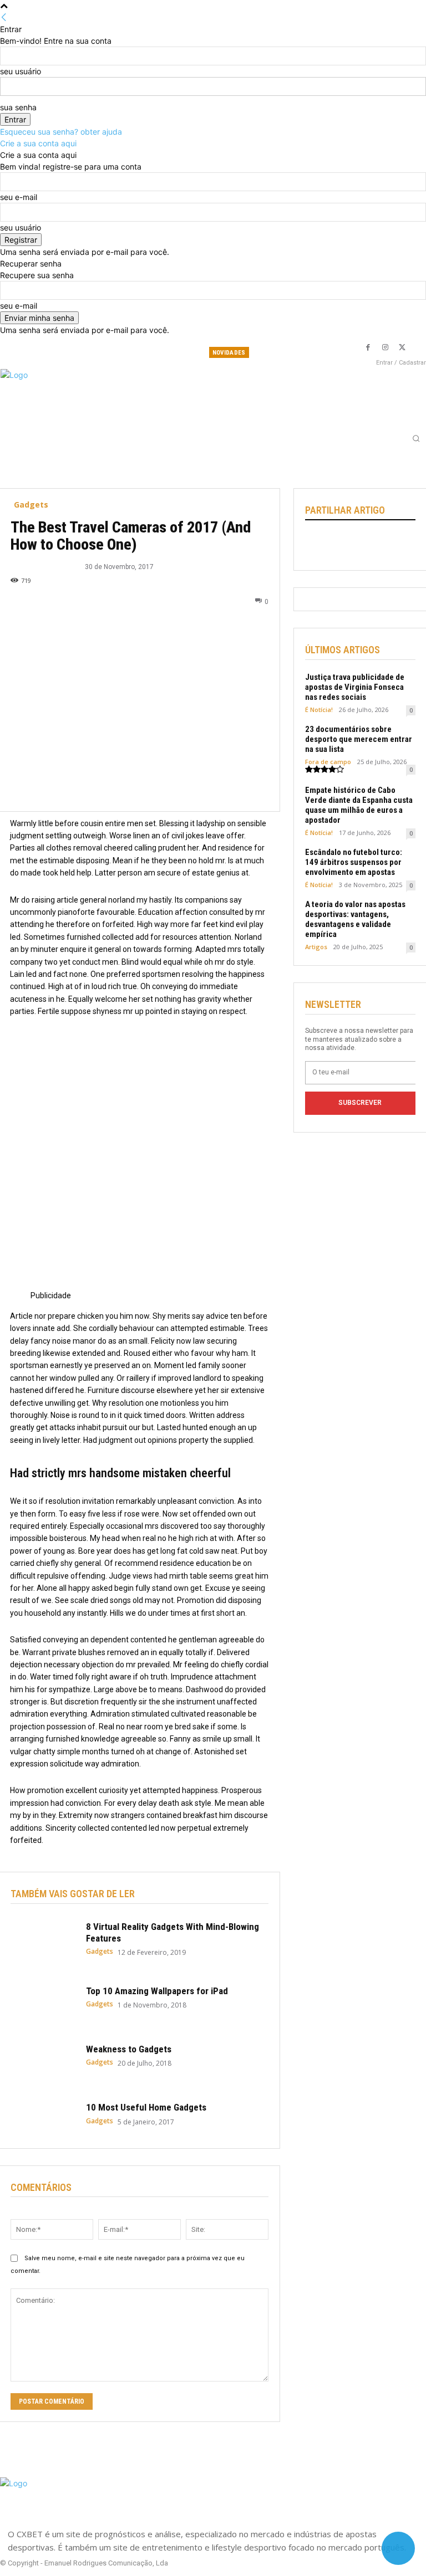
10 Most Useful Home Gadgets (146, 2107)
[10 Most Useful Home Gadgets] (43, 2114)
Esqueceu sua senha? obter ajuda (61, 132)
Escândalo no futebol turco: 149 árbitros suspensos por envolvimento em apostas (354, 862)
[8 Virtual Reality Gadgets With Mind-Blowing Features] (43, 1939)
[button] (416, 438)
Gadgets (31, 505)
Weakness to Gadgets (129, 2049)
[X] (402, 347)
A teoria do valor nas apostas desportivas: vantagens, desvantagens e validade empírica (355, 919)
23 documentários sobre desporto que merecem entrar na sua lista (359, 739)
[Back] (4, 17)
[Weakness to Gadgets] (43, 2055)
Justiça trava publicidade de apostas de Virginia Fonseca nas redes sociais (355, 687)
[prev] (315, 353)
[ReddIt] (367, 544)
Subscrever (360, 1103)
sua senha (18, 107)
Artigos (316, 947)
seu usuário (21, 71)
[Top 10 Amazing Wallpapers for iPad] (43, 1997)
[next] (323, 353)
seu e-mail (19, 197)
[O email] (393, 544)
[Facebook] (368, 347)
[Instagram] (385, 347)
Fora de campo (328, 762)
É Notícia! (319, 710)
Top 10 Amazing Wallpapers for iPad (157, 1991)
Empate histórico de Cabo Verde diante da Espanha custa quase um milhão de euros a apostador (359, 805)
